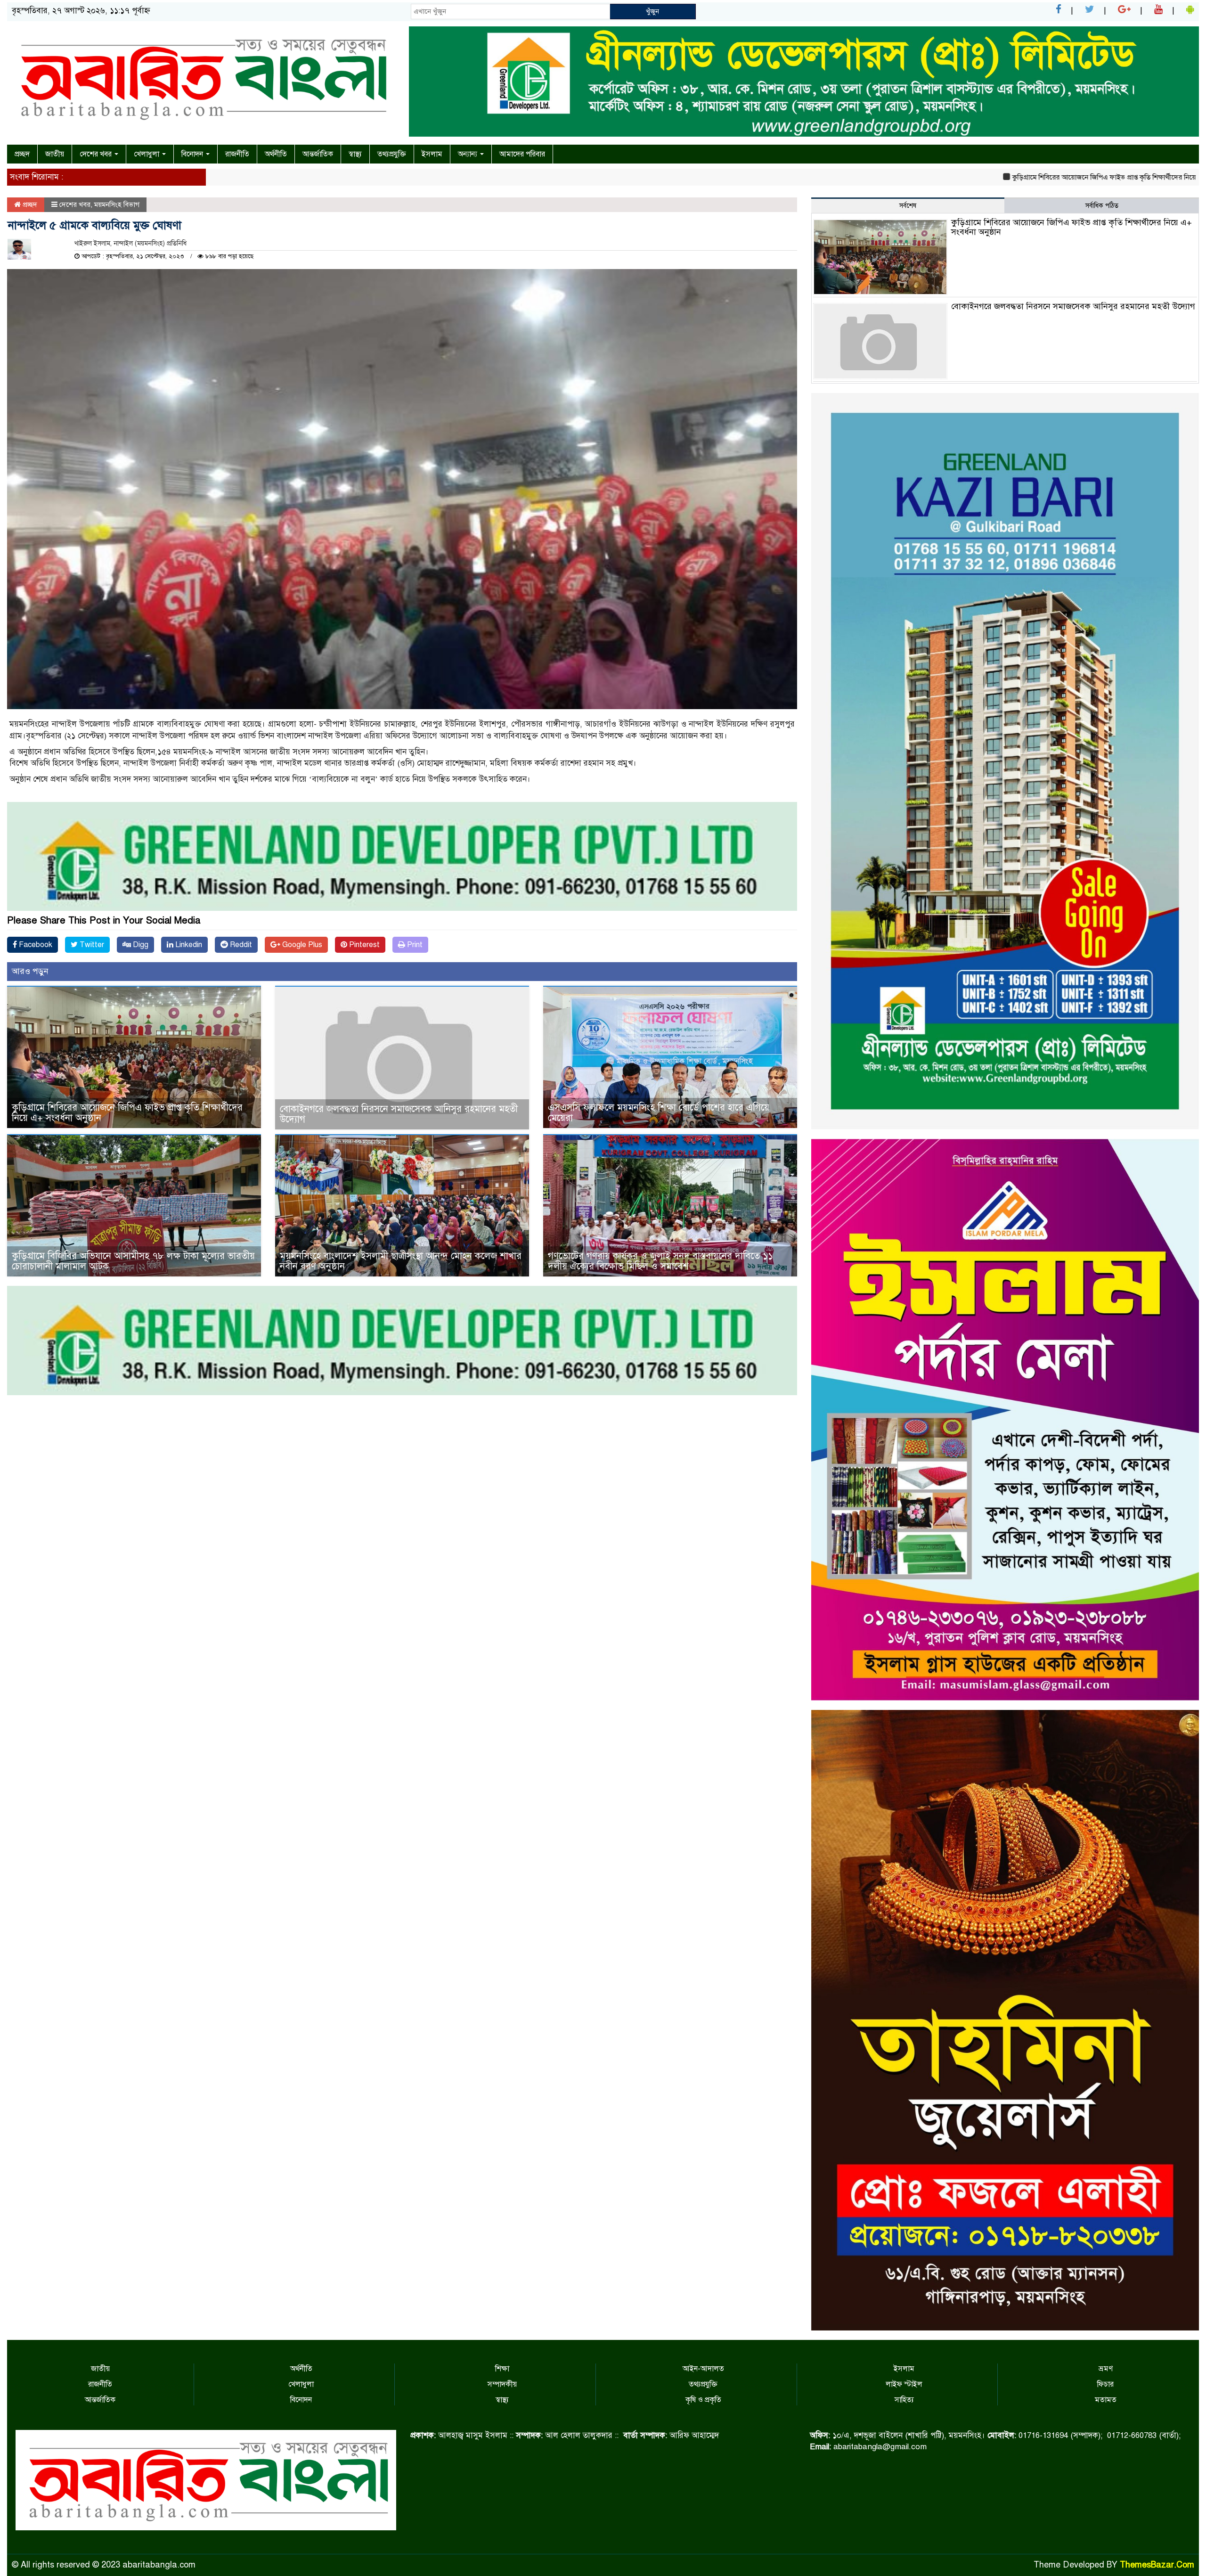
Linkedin (188, 945)
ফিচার (1105, 2384)
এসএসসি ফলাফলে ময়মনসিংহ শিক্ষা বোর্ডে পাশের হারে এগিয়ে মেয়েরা (659, 1113)
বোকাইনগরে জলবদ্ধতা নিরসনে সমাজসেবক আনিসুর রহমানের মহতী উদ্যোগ (399, 1114)
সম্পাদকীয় (502, 2384)
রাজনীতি (237, 154)
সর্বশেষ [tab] (908, 206)
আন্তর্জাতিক (318, 154)
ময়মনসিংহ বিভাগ (117, 204)
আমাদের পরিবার (522, 154)
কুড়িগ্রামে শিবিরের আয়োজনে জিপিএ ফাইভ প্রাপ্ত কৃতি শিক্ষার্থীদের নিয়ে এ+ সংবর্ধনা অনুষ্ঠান (1008, 177)
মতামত (1106, 2400)
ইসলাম (432, 154)
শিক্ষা (502, 2369)
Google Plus (301, 945)
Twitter (91, 945)
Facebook (35, 945)
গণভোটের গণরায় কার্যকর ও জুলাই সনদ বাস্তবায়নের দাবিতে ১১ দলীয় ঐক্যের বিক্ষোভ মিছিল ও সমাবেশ (660, 1261)
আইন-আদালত (703, 2369)
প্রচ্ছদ (22, 154)
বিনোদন (193, 154)
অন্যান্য (469, 154)
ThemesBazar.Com (1157, 2565)
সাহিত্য (904, 2400)
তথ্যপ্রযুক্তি (392, 154)
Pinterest (363, 945)
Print (414, 945)
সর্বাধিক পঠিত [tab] (1102, 206)
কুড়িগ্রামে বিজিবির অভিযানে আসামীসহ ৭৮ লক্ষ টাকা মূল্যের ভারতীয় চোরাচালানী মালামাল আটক (133, 1261)
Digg (140, 945)
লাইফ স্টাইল (904, 2384)
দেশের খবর (97, 154)
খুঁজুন (652, 11)
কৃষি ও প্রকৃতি (703, 2400)
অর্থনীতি (276, 154)
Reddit (240, 945)
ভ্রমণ (1106, 2369)
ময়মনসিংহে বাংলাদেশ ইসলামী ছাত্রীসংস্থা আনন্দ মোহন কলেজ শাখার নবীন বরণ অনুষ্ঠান (401, 1261)
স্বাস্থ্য (355, 154)
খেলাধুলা (147, 154)
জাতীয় (55, 154)
